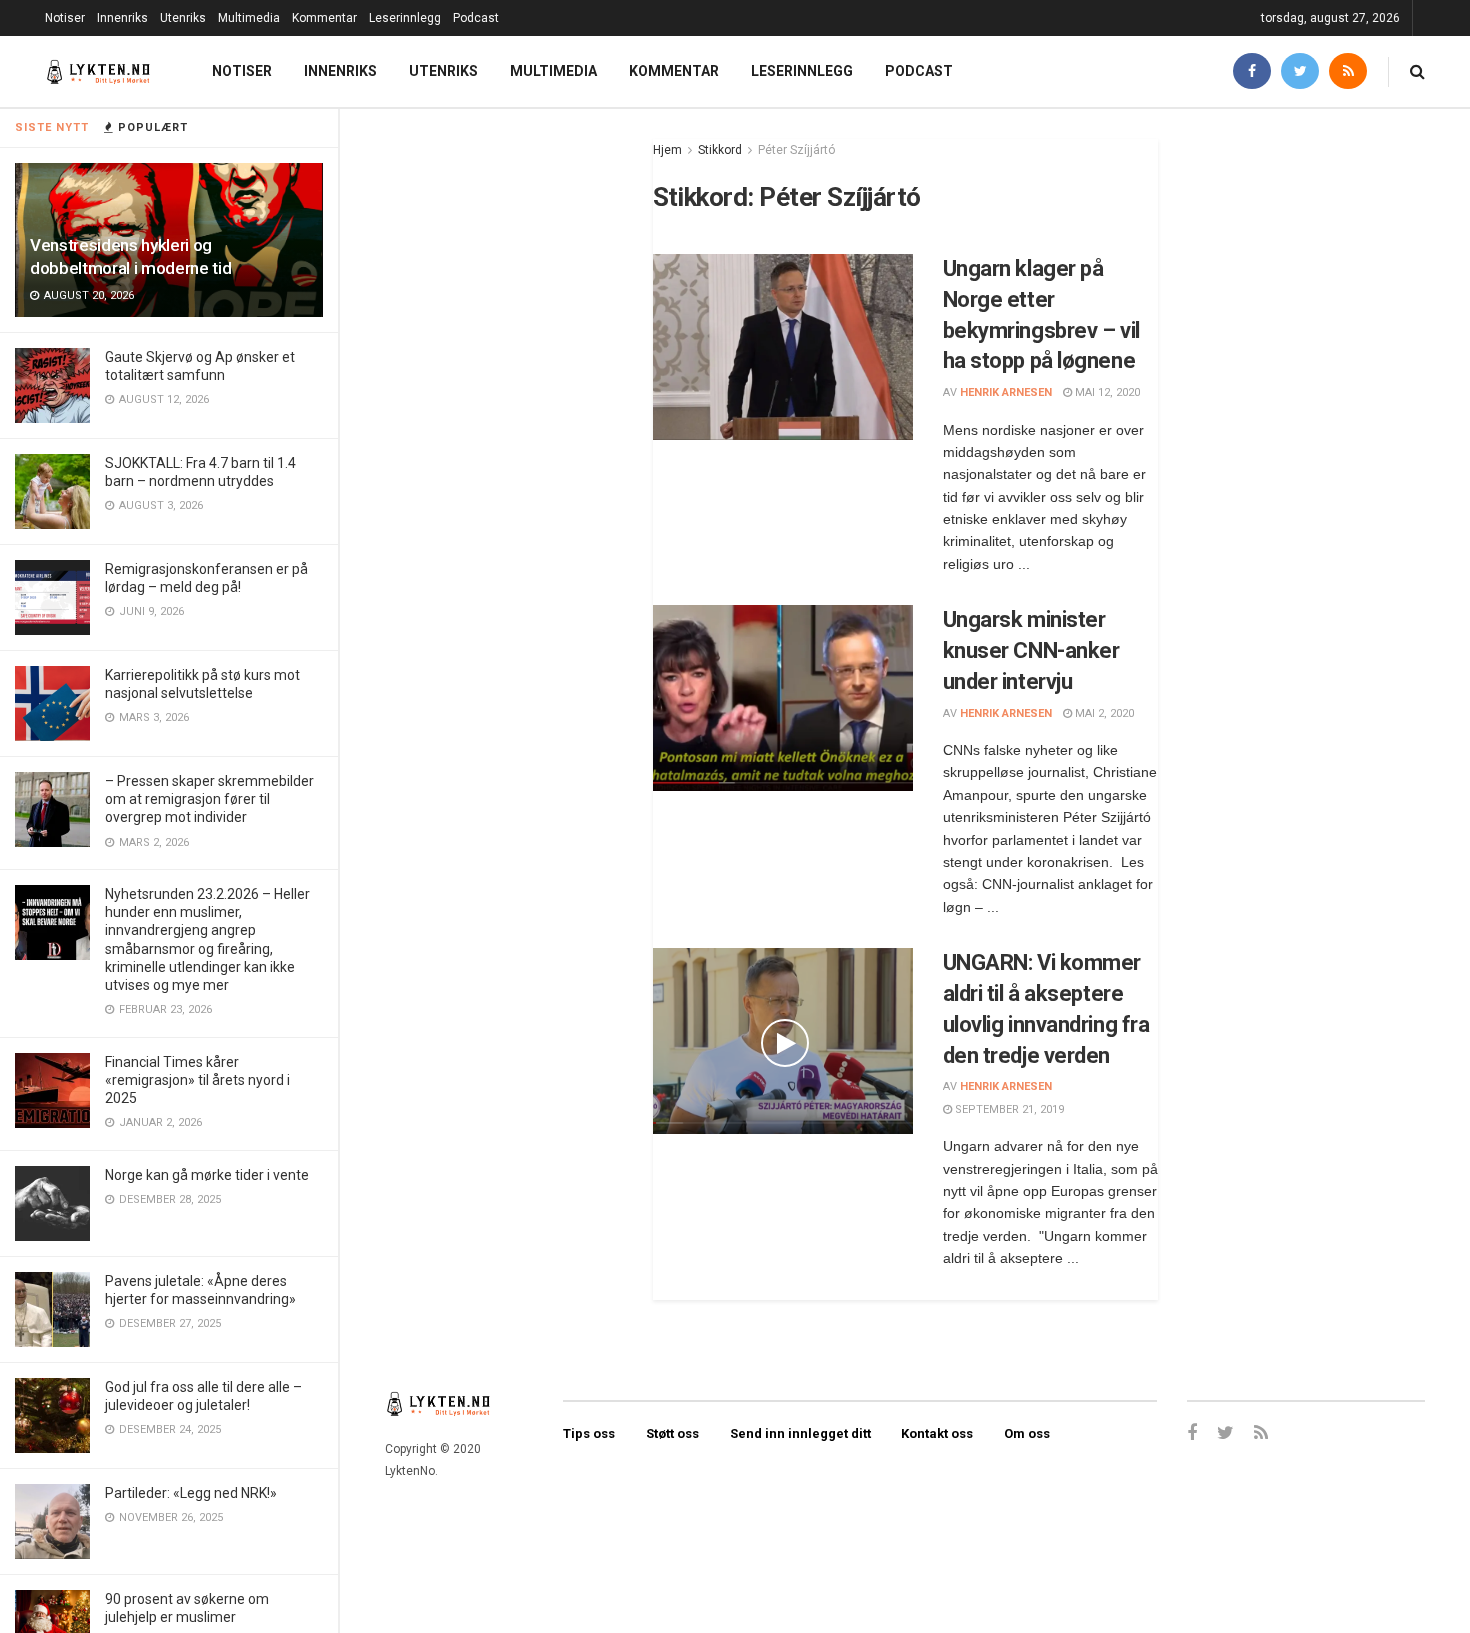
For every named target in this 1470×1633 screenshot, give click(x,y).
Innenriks (122, 18)
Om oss (1027, 1433)
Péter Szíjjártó (796, 150)
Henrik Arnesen (1006, 392)
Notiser (65, 18)
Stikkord (720, 150)
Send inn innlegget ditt (800, 1433)
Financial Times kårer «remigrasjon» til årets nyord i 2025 (197, 1080)
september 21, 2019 (1008, 1109)
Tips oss (589, 1433)
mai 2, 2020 (1103, 713)
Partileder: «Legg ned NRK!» (191, 1493)
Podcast (476, 18)
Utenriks (183, 18)
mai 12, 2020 (1106, 392)
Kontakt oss (937, 1433)
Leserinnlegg (405, 18)
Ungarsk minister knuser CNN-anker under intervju (1031, 650)
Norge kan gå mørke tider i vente (207, 1175)
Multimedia (249, 18)
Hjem (667, 150)
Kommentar (324, 18)
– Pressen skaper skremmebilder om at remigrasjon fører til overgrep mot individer (209, 799)
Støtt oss (672, 1433)
